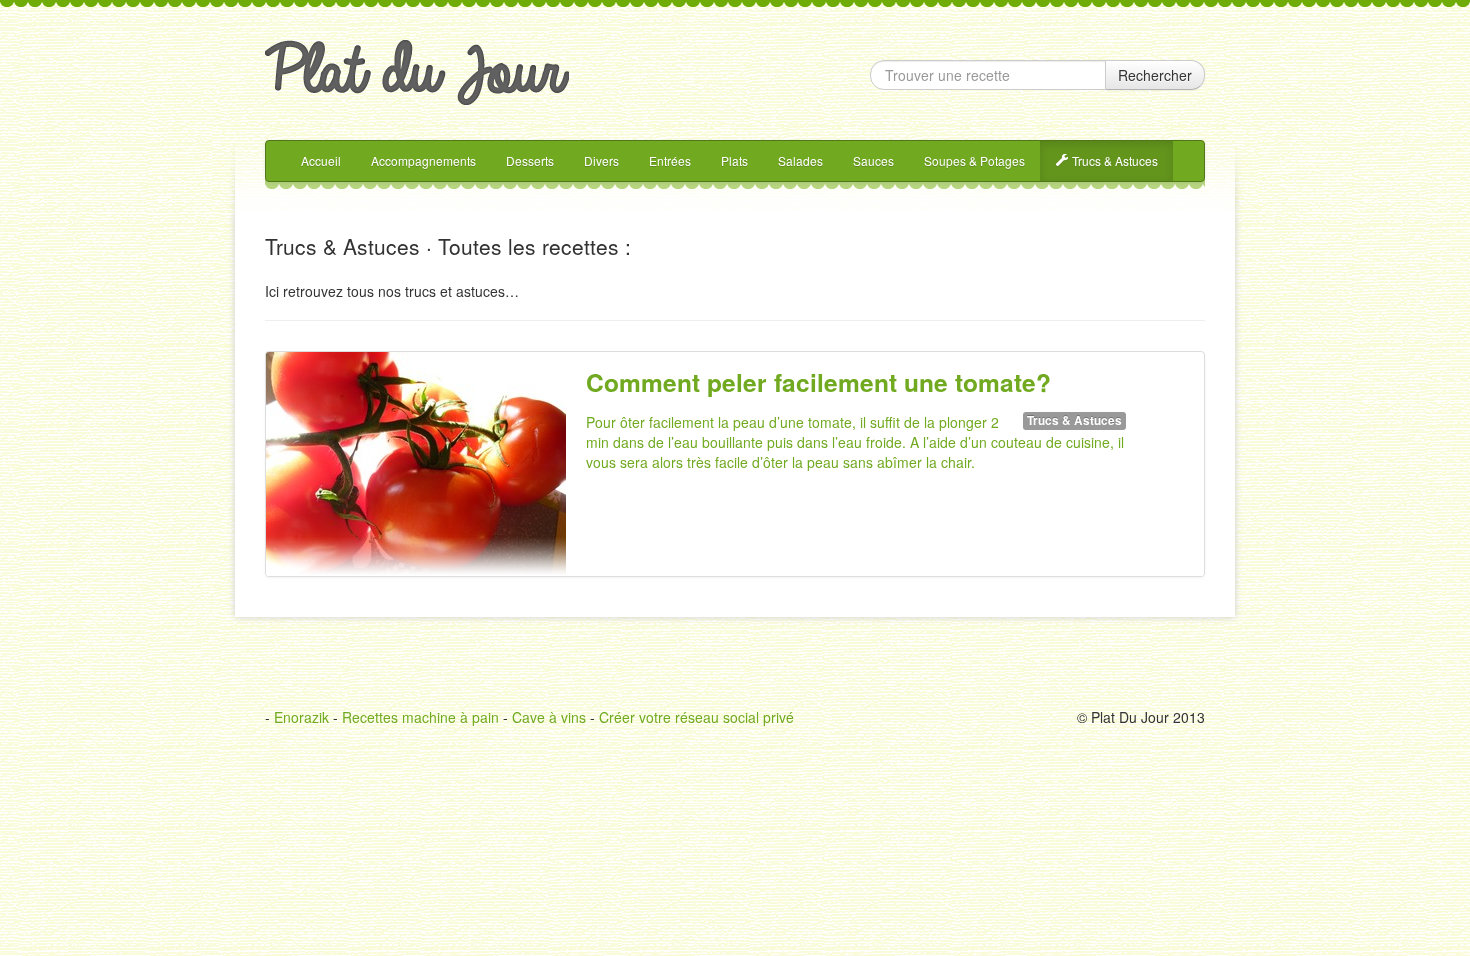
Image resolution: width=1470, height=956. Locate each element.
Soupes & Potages (974, 160)
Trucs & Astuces (1113, 160)
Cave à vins (549, 717)
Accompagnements (423, 160)
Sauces (873, 160)
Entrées (670, 160)
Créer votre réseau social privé (696, 717)
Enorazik (301, 717)
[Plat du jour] (417, 71)
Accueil (321, 160)
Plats (734, 160)
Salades (800, 160)
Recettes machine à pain (420, 717)
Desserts (530, 160)
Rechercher (1155, 75)
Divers (601, 160)
